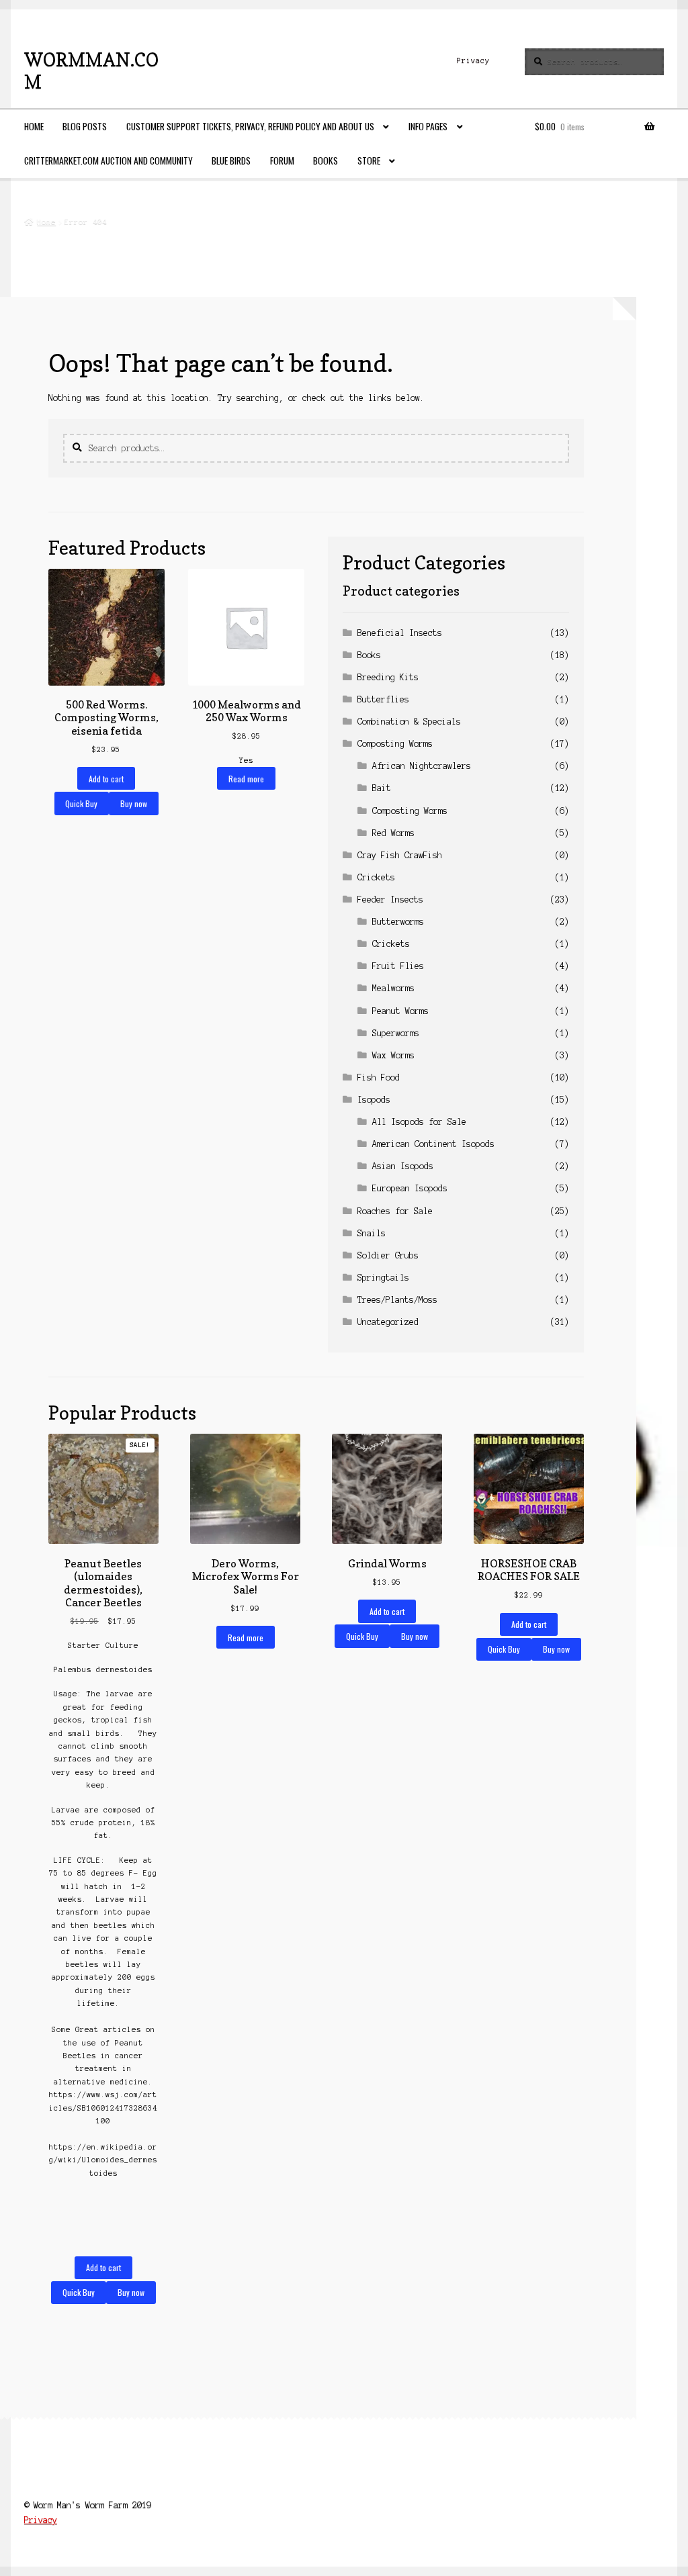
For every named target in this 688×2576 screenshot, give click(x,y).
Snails (372, 1233)
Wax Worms (393, 1055)
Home (34, 126)
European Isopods (410, 1188)
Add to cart (106, 779)
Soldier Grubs (388, 1255)
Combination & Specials (409, 722)
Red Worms (393, 833)
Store (369, 160)
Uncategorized (388, 1322)
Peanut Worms (400, 1011)
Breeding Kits (388, 677)
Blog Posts (85, 126)
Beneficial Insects (400, 633)
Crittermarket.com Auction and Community (109, 160)
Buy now (134, 803)
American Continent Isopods (433, 1144)
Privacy (473, 60)
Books (326, 160)
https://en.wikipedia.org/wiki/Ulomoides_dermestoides (103, 2160)
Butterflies (383, 699)
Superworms (396, 1033)
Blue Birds (231, 160)
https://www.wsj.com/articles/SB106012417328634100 (103, 2108)
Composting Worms (395, 744)
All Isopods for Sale (419, 1122)
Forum (282, 160)
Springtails (383, 1278)
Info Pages (428, 126)
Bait (382, 788)
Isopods (374, 1100)
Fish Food (379, 1077)
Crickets (376, 877)
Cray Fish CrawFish (400, 855)
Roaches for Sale (395, 1211)
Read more (246, 779)
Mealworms (393, 988)
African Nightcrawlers (422, 766)
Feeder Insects (390, 900)
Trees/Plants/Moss (397, 1300)
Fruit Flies (398, 966)
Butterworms (398, 922)
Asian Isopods (403, 1166)
